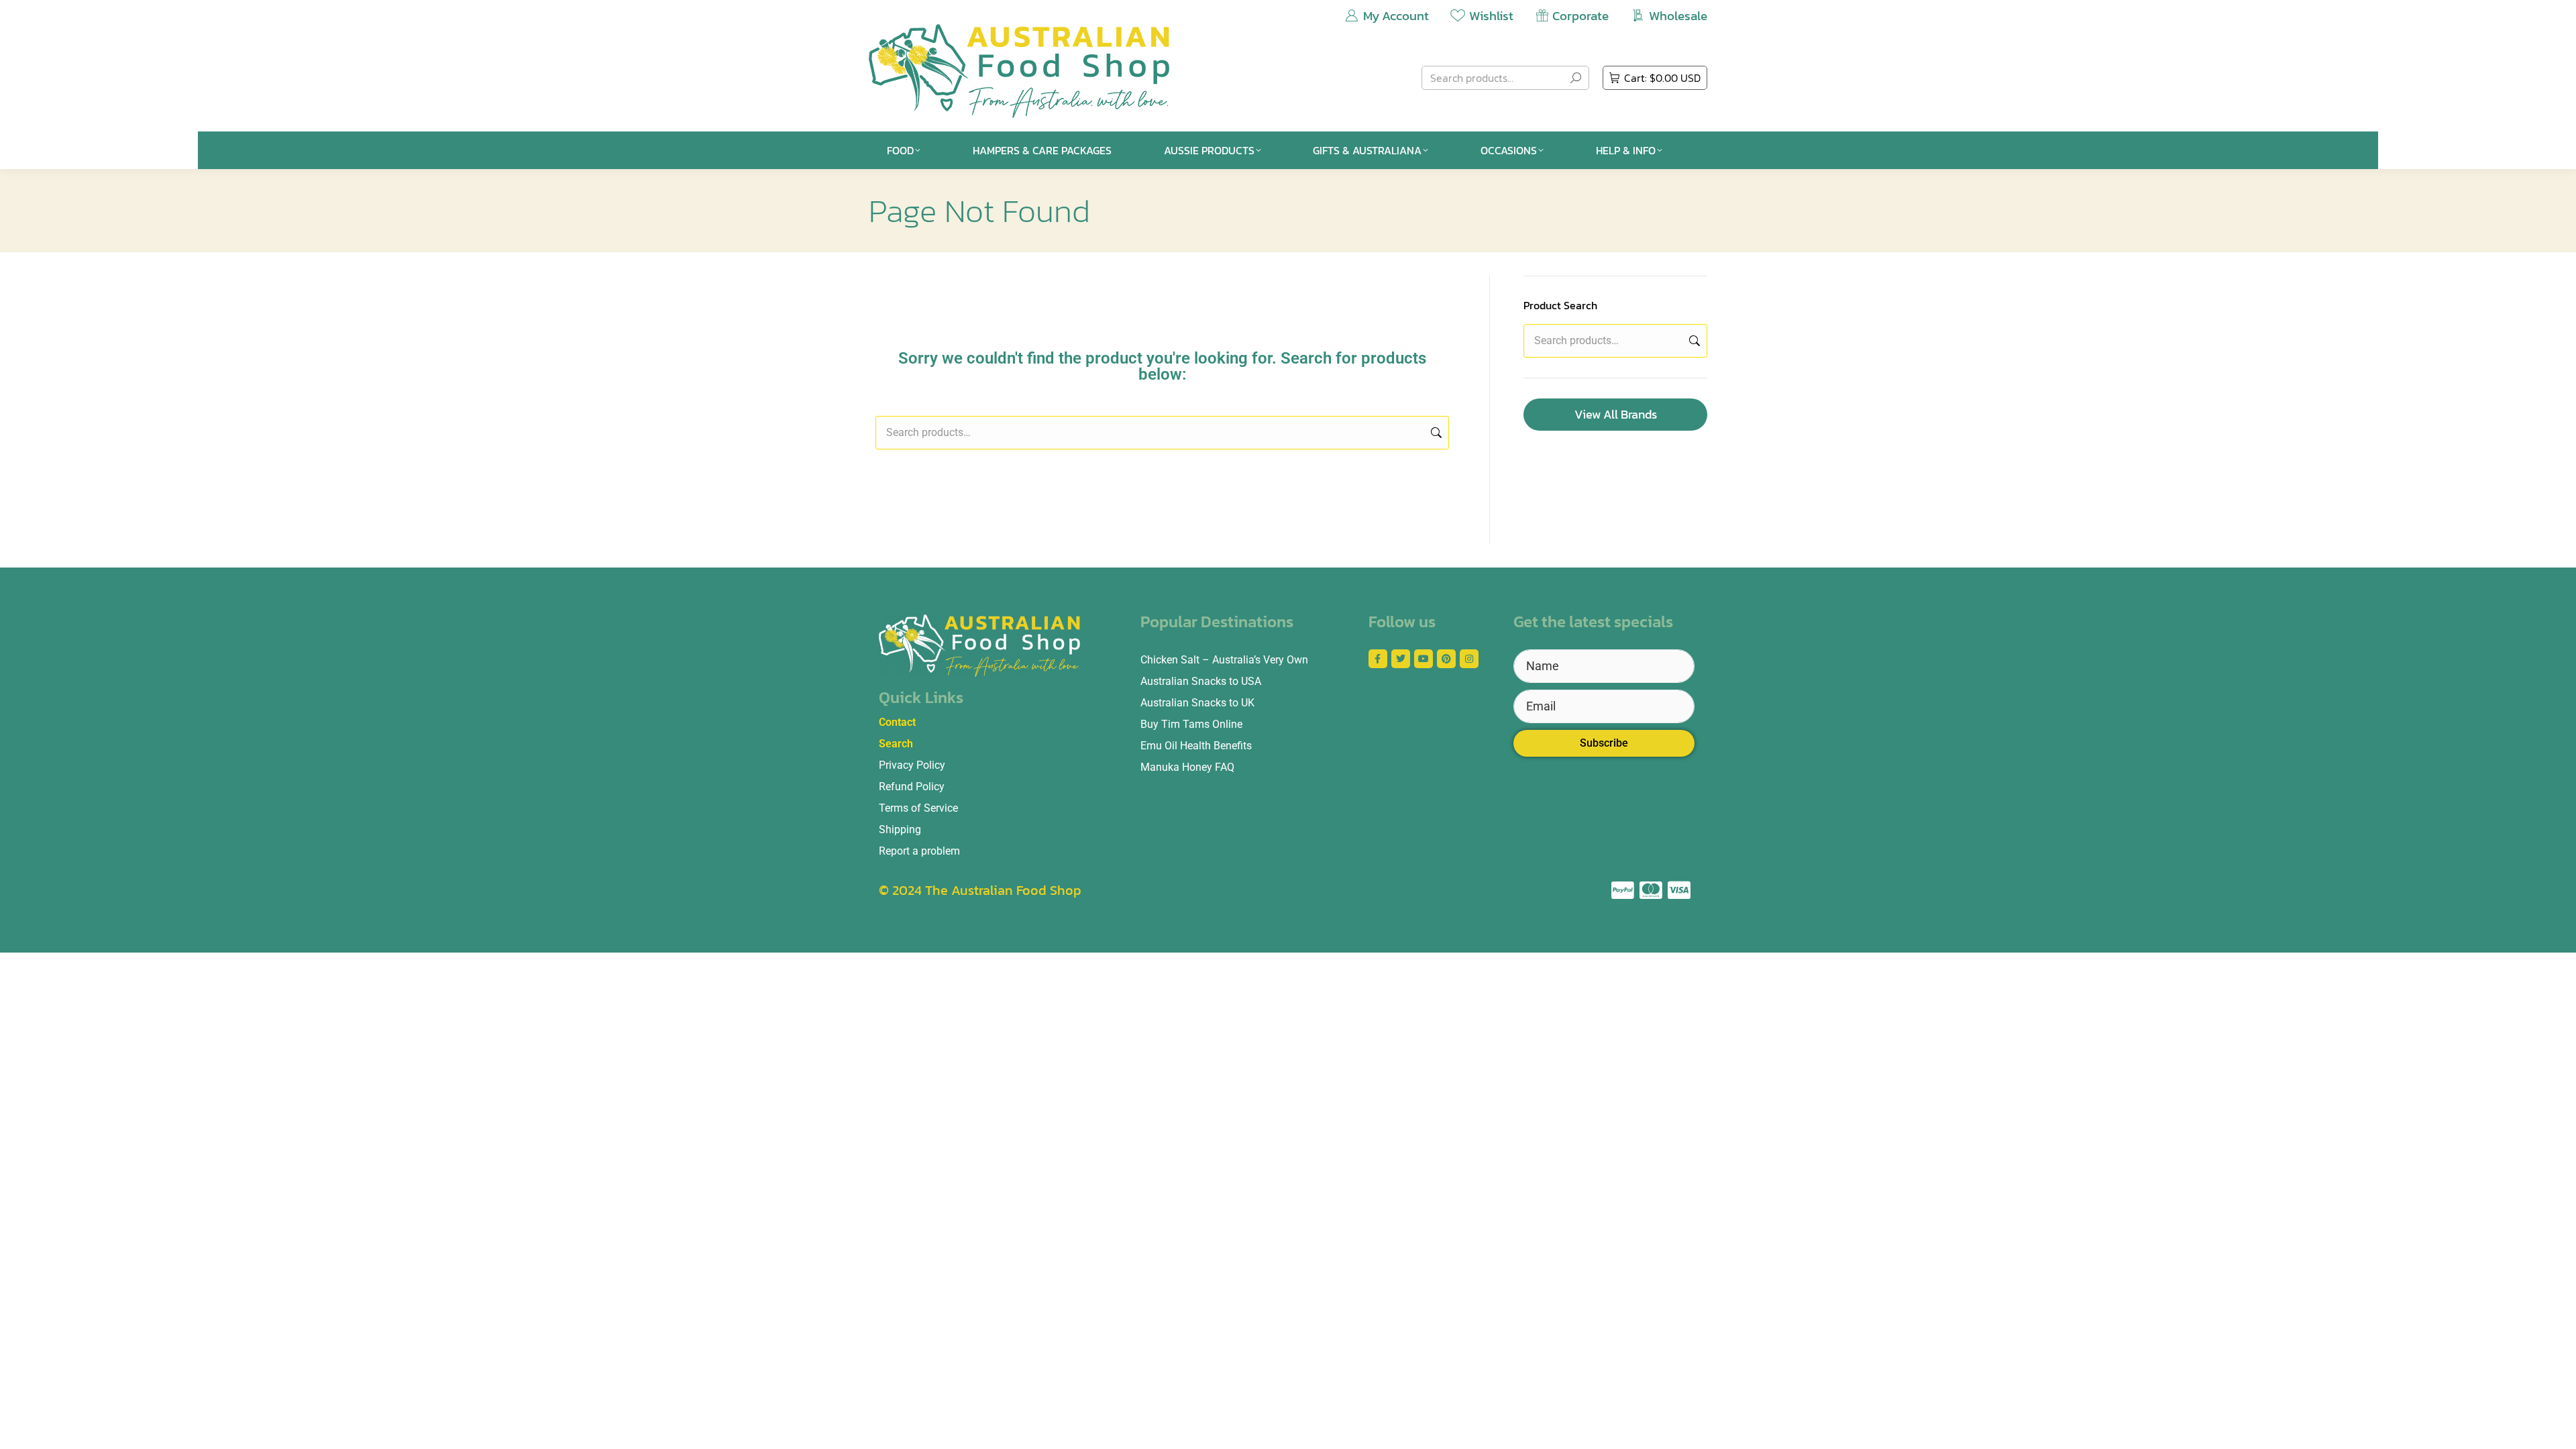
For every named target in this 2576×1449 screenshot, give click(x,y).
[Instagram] (1469, 659)
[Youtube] (1424, 659)
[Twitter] (1401, 659)
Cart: (1662, 78)
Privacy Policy (912, 765)
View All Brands (1616, 414)
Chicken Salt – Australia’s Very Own (1224, 660)
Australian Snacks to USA (1201, 681)
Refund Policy (912, 787)
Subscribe (1604, 743)
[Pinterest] (1446, 659)
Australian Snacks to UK (1197, 703)
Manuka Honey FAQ (1187, 767)
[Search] (1576, 78)
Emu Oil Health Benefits (1196, 746)
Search (1435, 433)
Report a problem (919, 851)
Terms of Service (918, 808)
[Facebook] (1378, 659)
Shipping (900, 829)
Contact (897, 722)
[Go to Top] (2556, 1429)
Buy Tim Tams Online (1191, 724)
